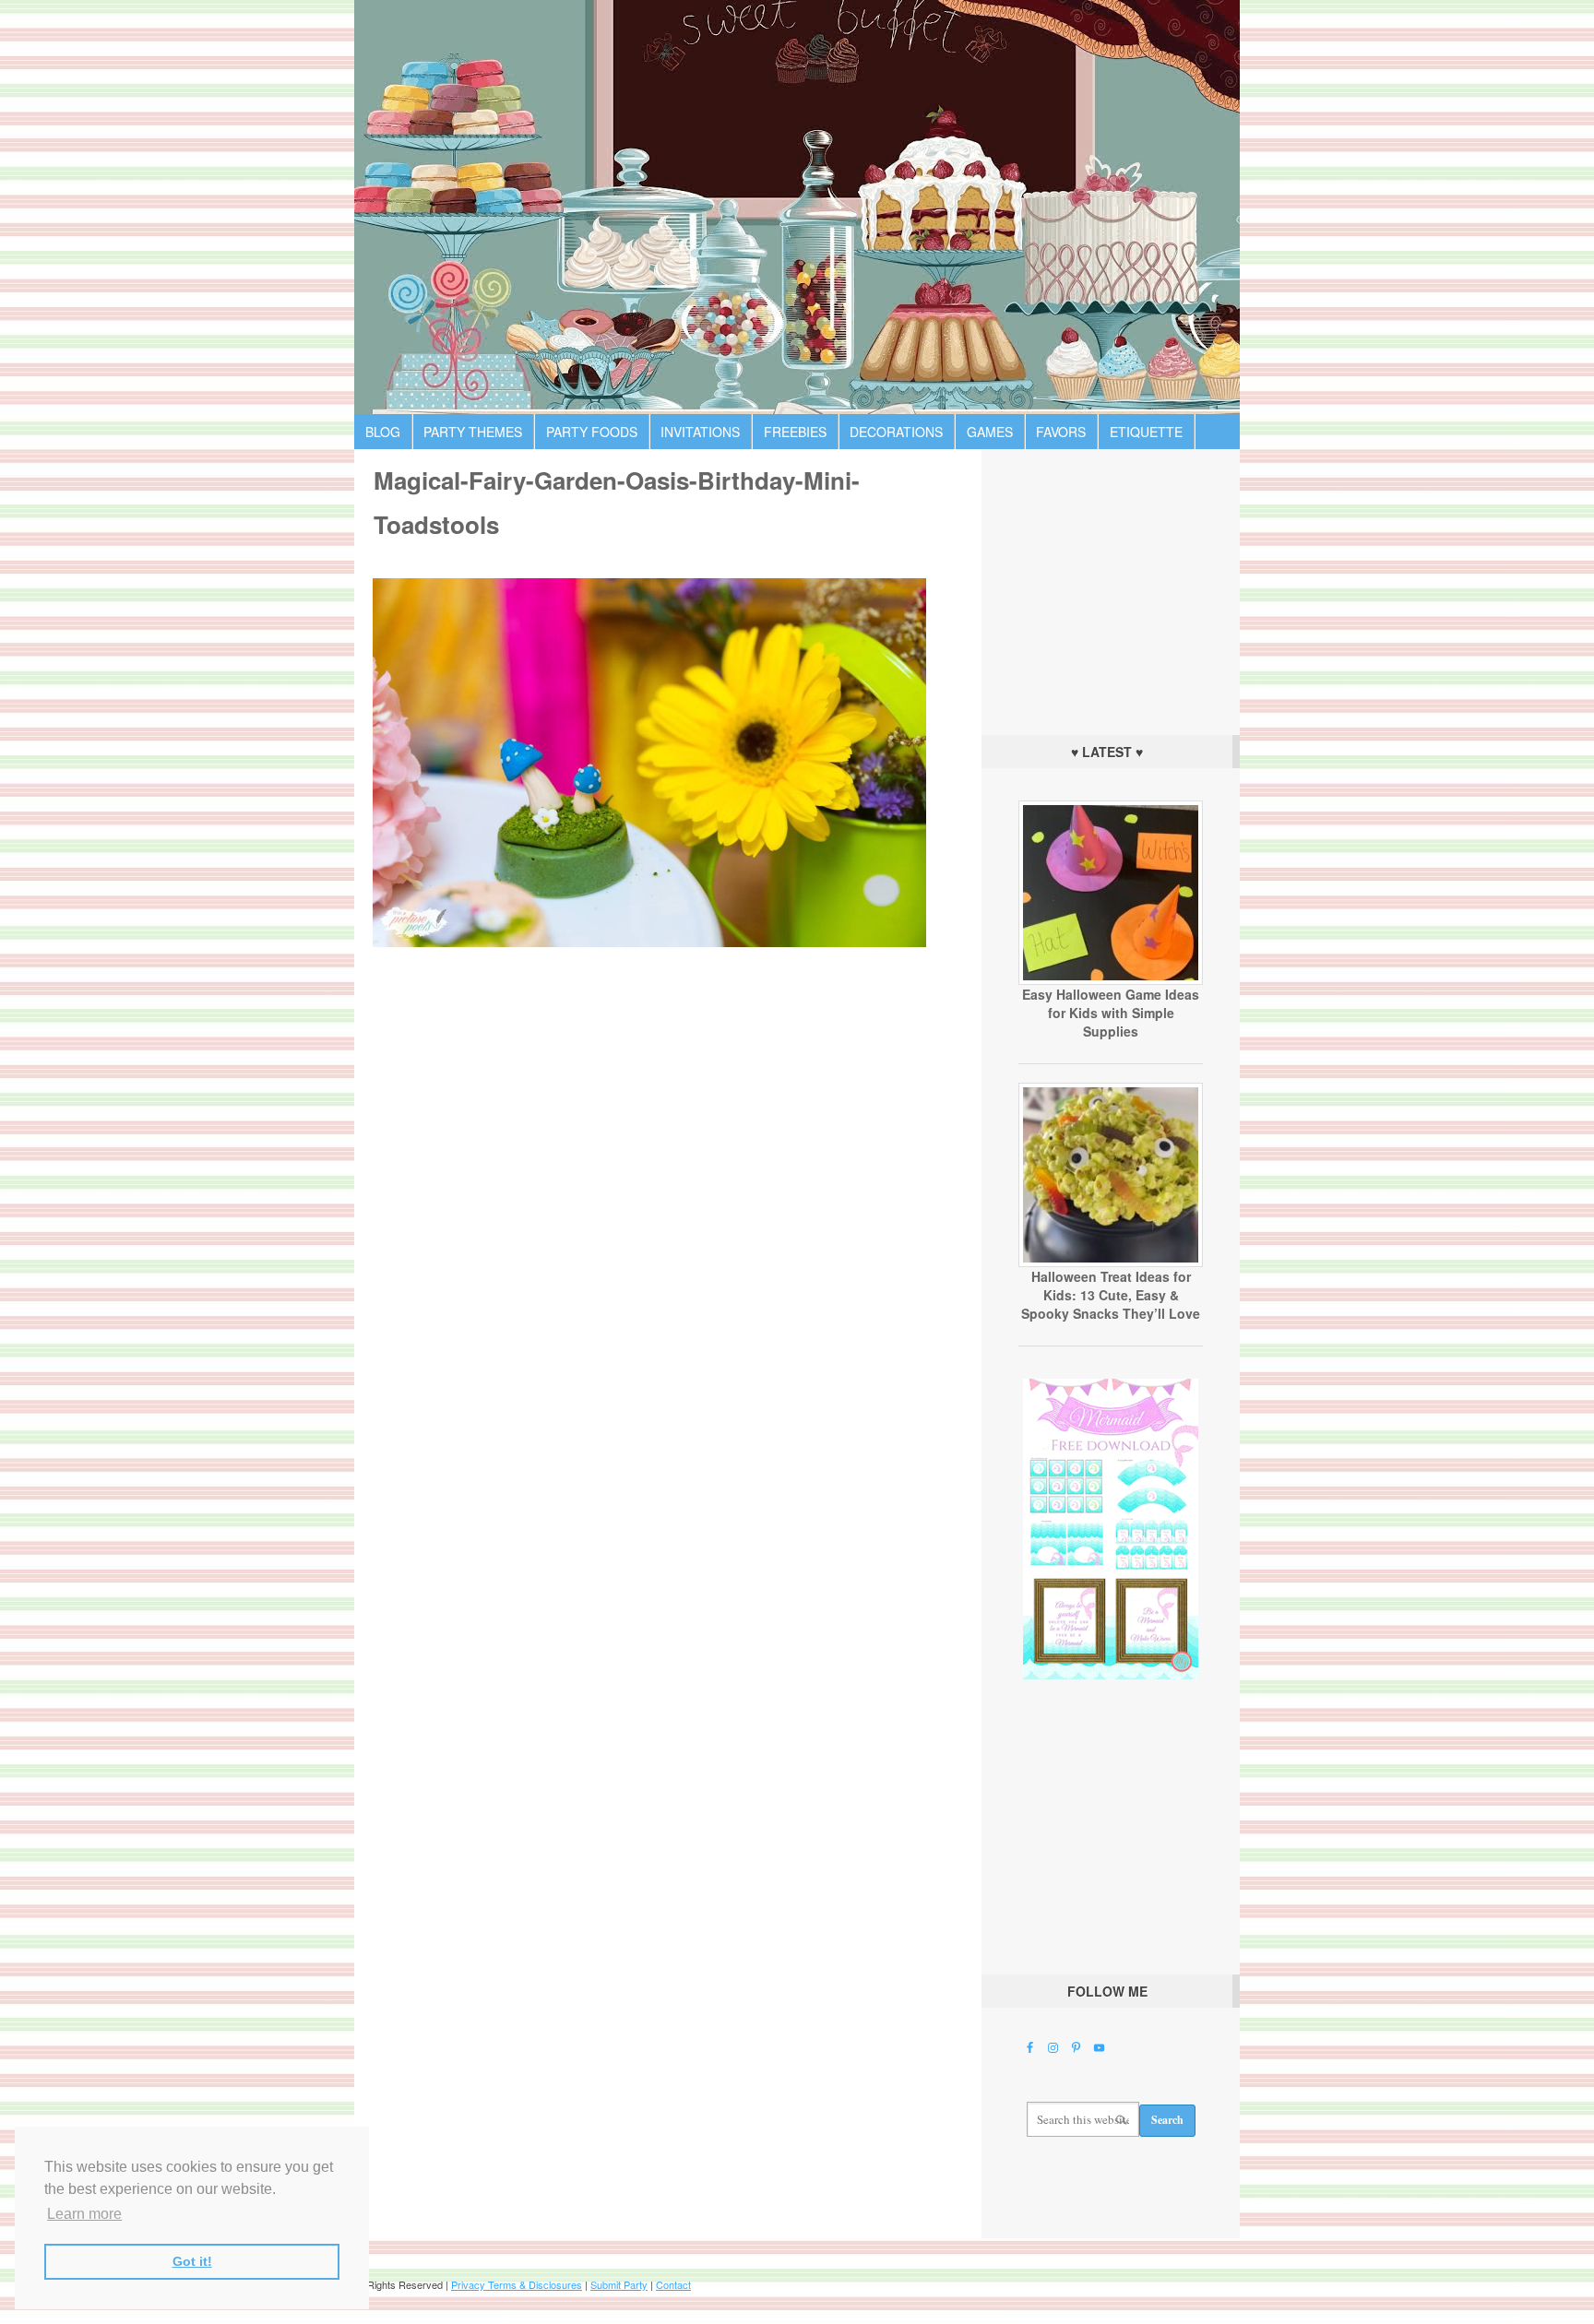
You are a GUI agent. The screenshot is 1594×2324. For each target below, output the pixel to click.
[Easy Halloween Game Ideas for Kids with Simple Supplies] (1111, 980)
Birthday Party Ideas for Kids (797, 207)
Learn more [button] (84, 2214)
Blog (383, 432)
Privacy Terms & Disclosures (517, 2284)
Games (990, 432)
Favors (1061, 432)
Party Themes (473, 432)
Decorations (896, 432)
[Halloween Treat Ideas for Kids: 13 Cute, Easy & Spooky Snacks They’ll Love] (1111, 1263)
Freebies (795, 432)
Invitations (700, 432)
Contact (673, 2284)
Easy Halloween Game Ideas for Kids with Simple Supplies (1111, 1013)
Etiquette (1146, 432)
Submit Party (619, 2284)
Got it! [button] (192, 2261)
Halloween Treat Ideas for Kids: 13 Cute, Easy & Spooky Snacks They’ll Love (1111, 1295)
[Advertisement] (1111, 587)
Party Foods (592, 432)
